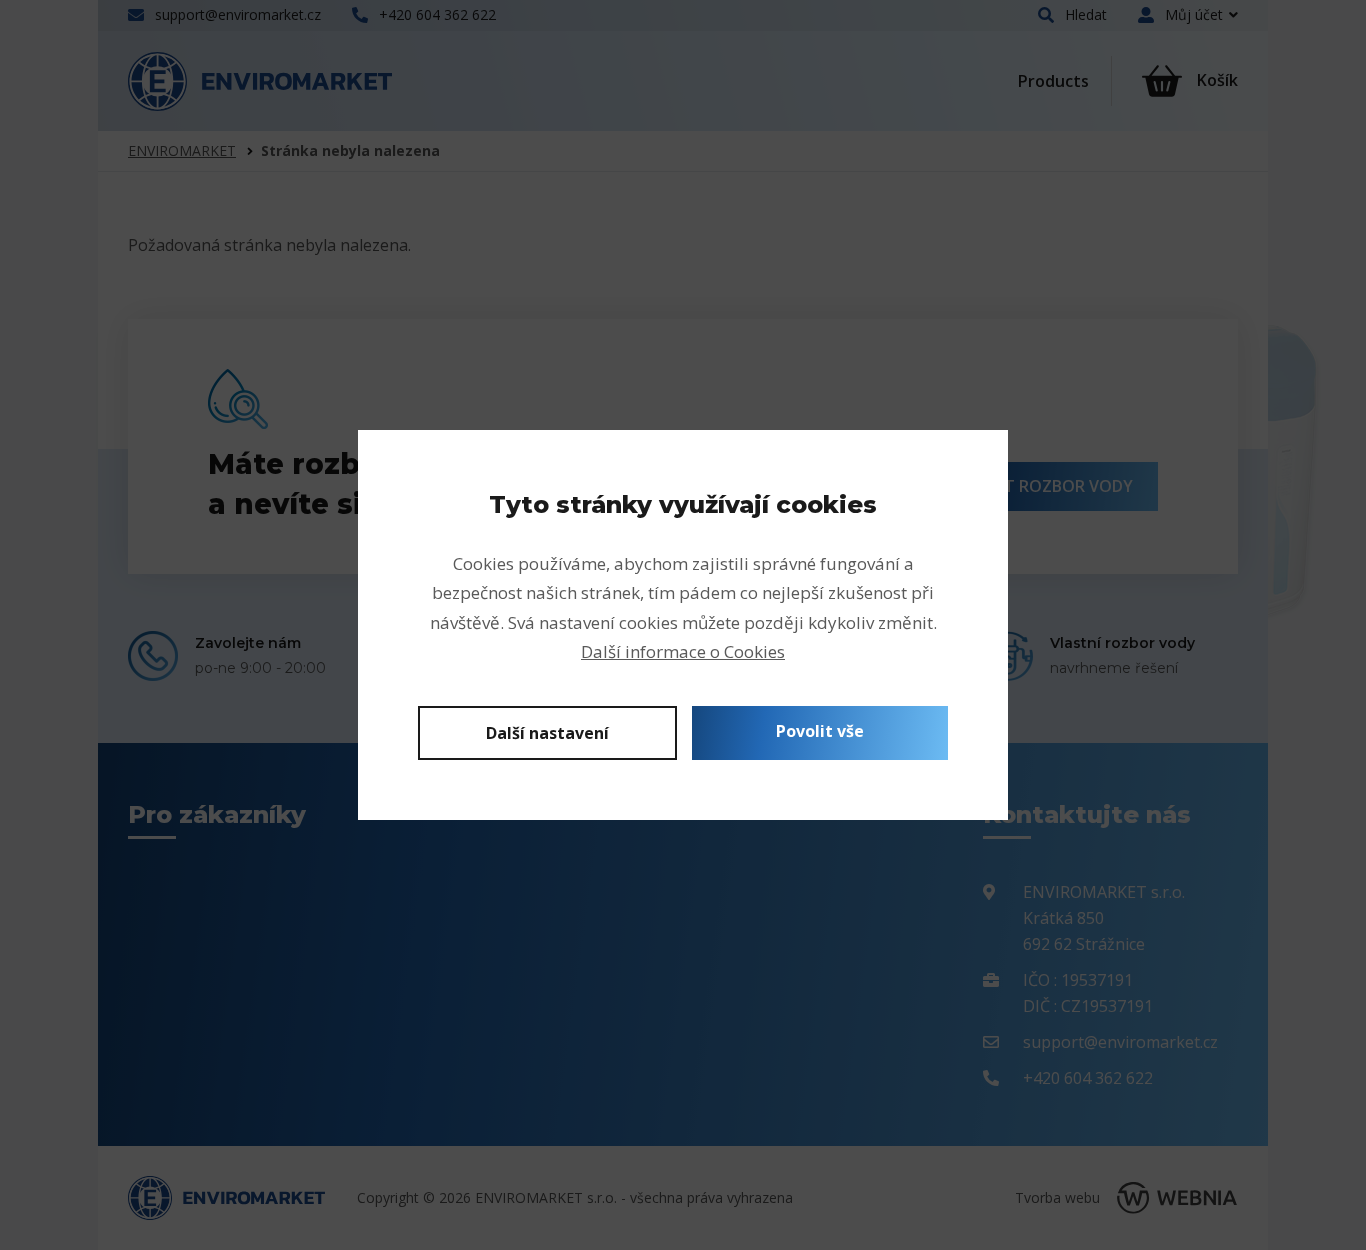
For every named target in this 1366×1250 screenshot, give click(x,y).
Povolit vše (820, 731)
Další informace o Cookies (683, 651)
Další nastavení (547, 733)
